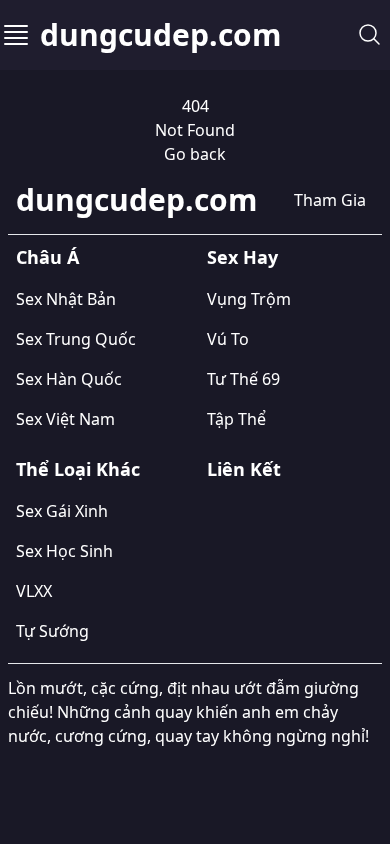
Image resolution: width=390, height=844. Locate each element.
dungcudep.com (160, 35)
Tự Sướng (52, 631)
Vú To (228, 339)
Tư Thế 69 (243, 379)
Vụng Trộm (249, 299)
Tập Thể (236, 419)
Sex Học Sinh (64, 551)
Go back (195, 154)
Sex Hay (242, 257)
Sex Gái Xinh (62, 511)
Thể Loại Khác (78, 469)
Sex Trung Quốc (76, 339)
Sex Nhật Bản (66, 299)
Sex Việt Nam (65, 419)
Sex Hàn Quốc (69, 379)
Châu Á (47, 257)
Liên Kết (244, 469)
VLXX (34, 591)
